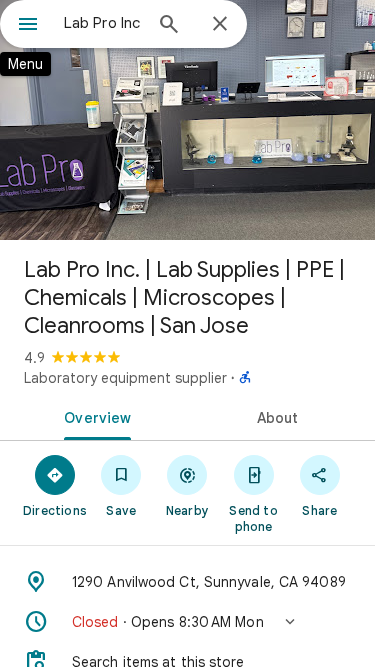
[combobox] (102, 23)
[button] (187, 622)
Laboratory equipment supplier (125, 378)
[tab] (94, 416)
